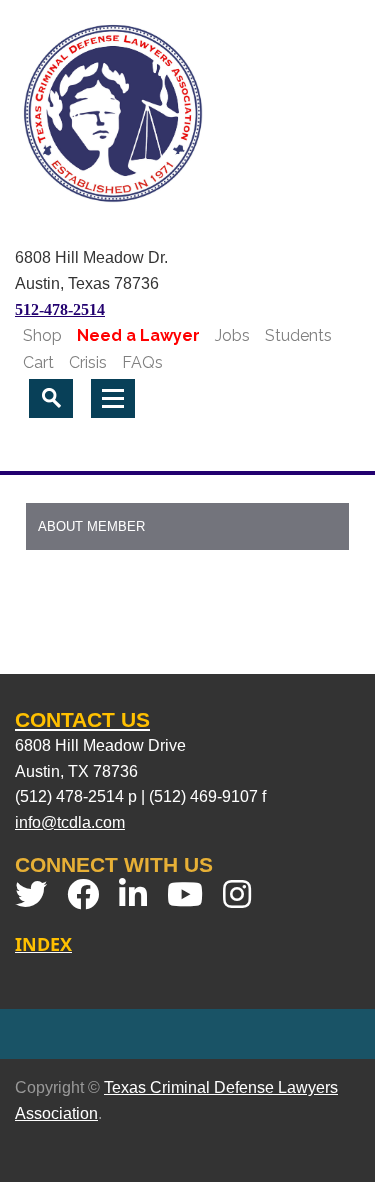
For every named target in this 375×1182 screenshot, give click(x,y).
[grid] (187, 547)
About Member (91, 526)
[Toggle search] (51, 398)
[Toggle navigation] (113, 398)
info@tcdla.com (70, 822)
